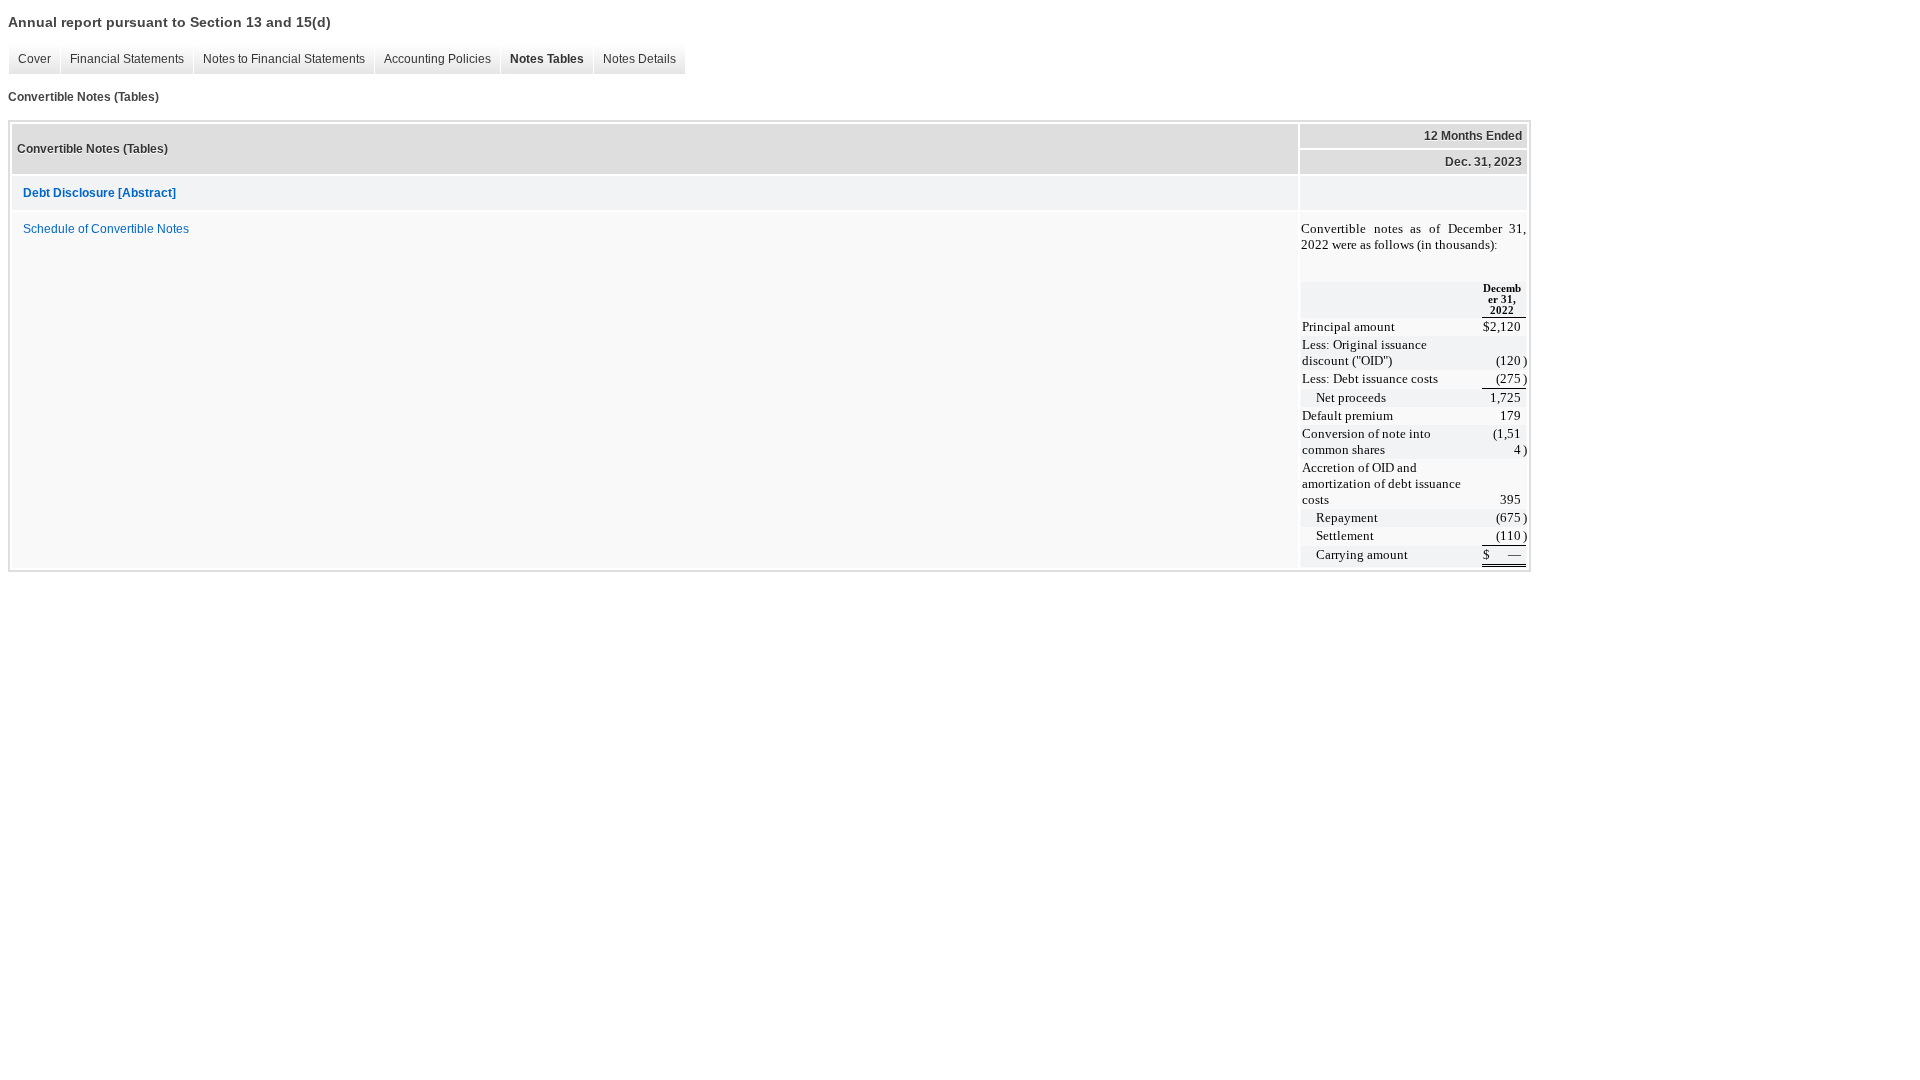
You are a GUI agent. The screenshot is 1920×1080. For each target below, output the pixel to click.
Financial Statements (122, 59)
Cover (29, 59)
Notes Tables (542, 59)
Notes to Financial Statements (279, 59)
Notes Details (634, 59)
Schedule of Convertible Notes (106, 229)
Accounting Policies (432, 59)
